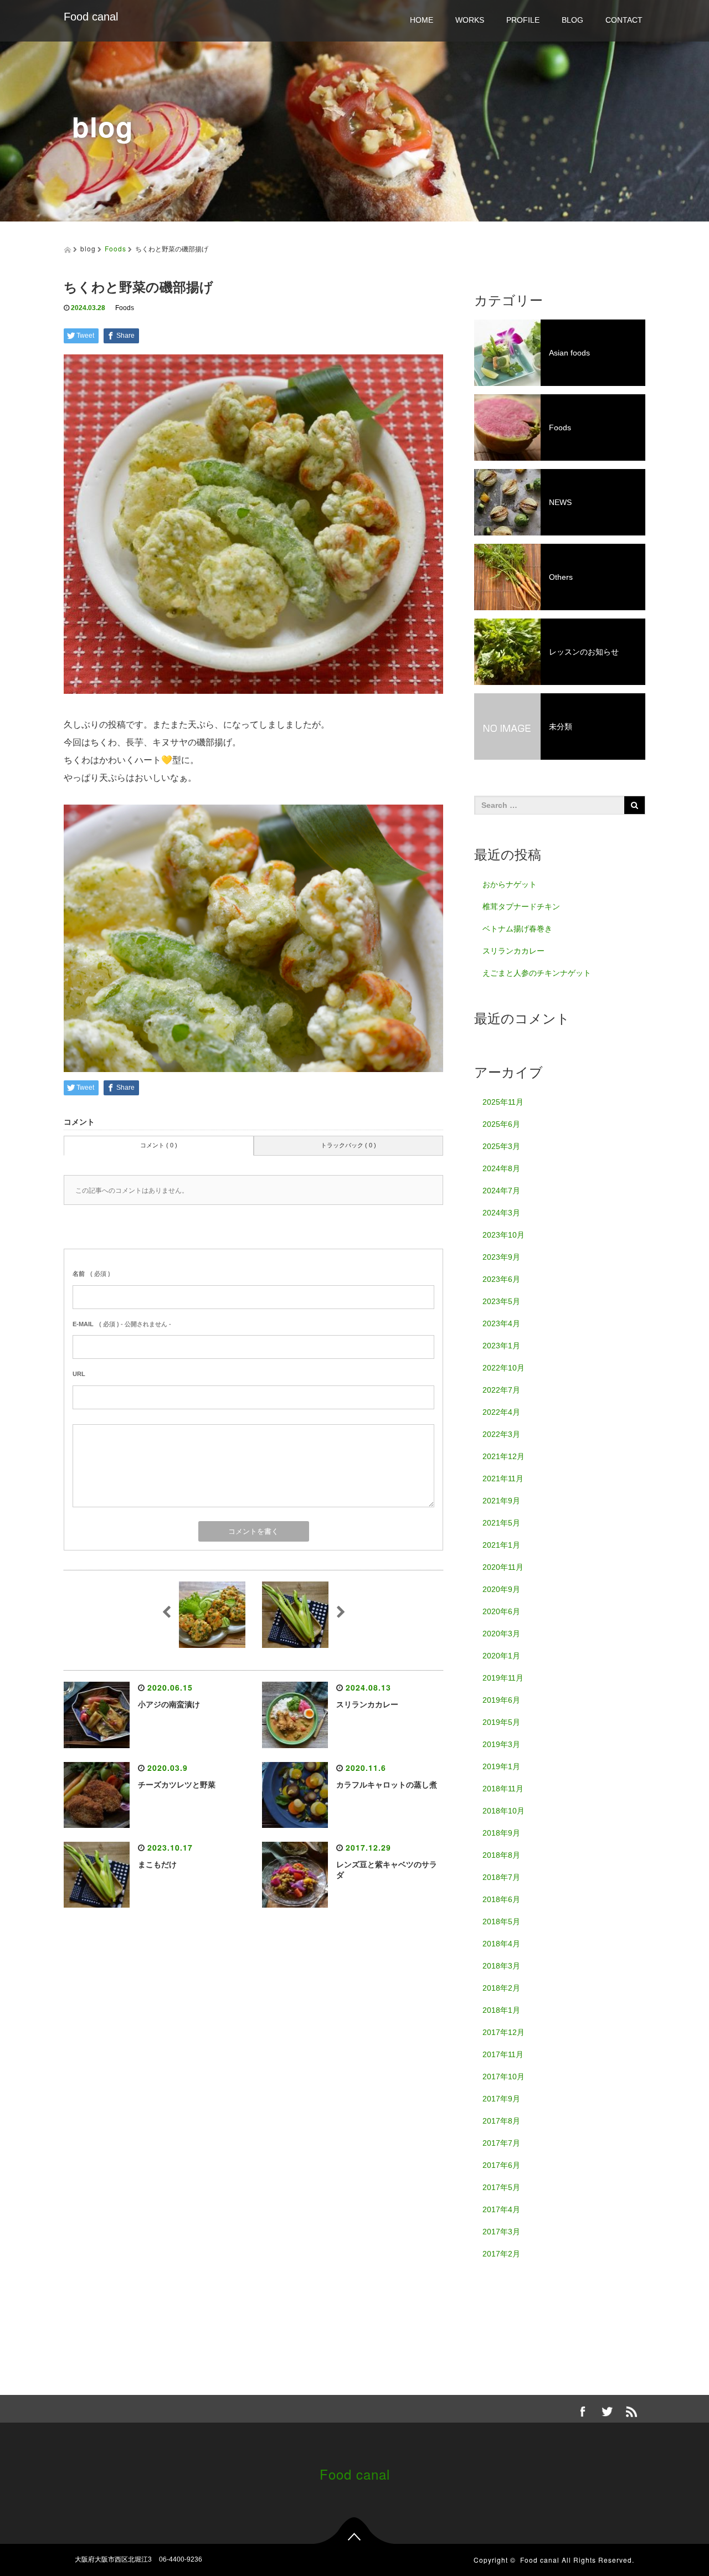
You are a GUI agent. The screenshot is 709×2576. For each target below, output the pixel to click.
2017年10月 (504, 2077)
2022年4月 (501, 1412)
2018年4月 (501, 1944)
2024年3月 (501, 1213)
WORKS (470, 20)
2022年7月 (501, 1390)
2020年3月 (501, 1634)
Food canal (91, 17)
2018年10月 (504, 1811)
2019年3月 (501, 1744)
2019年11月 (503, 1678)
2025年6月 (501, 1124)
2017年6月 (501, 2165)
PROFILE (523, 20)
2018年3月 (501, 1966)
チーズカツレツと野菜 (177, 1785)
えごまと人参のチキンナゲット (537, 973)
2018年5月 (501, 1921)
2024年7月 (501, 1191)
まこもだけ (157, 1864)
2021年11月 (503, 1478)
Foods (115, 248)
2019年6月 (501, 1700)
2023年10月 (504, 1235)
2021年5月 (501, 1523)
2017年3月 (501, 2232)
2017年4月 (501, 2209)
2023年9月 (501, 1257)
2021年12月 (504, 1456)
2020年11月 (503, 1567)
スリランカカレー (367, 1704)
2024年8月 (501, 1168)
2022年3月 (501, 1434)
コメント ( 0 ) (159, 1145)
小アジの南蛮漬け (169, 1704)
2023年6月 (501, 1279)
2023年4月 (501, 1323)
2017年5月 (501, 2187)
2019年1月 (501, 1766)
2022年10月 (504, 1368)
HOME (422, 20)
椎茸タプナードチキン (521, 906)
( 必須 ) (91, 1274)
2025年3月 (501, 1146)
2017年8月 (501, 2121)
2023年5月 (501, 1301)
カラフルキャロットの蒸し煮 (387, 1785)
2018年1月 (501, 2010)
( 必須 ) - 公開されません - (122, 1324)
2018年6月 (501, 1899)
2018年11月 (503, 1789)
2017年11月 (503, 2054)
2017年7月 (501, 2143)
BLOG (572, 20)
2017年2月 (501, 2254)
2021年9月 (501, 1501)
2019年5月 (501, 1722)
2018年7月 (501, 1877)
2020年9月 (501, 1589)
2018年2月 (501, 1988)
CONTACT (624, 20)
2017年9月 (501, 2099)
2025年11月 (503, 1102)
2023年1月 (501, 1346)
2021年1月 (501, 1545)
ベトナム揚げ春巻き (517, 929)
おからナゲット (510, 884)
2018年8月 (501, 1855)
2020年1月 (501, 1656)
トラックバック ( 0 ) (348, 1145)
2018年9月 (501, 1833)
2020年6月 (501, 1611)
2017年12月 (504, 2032)
